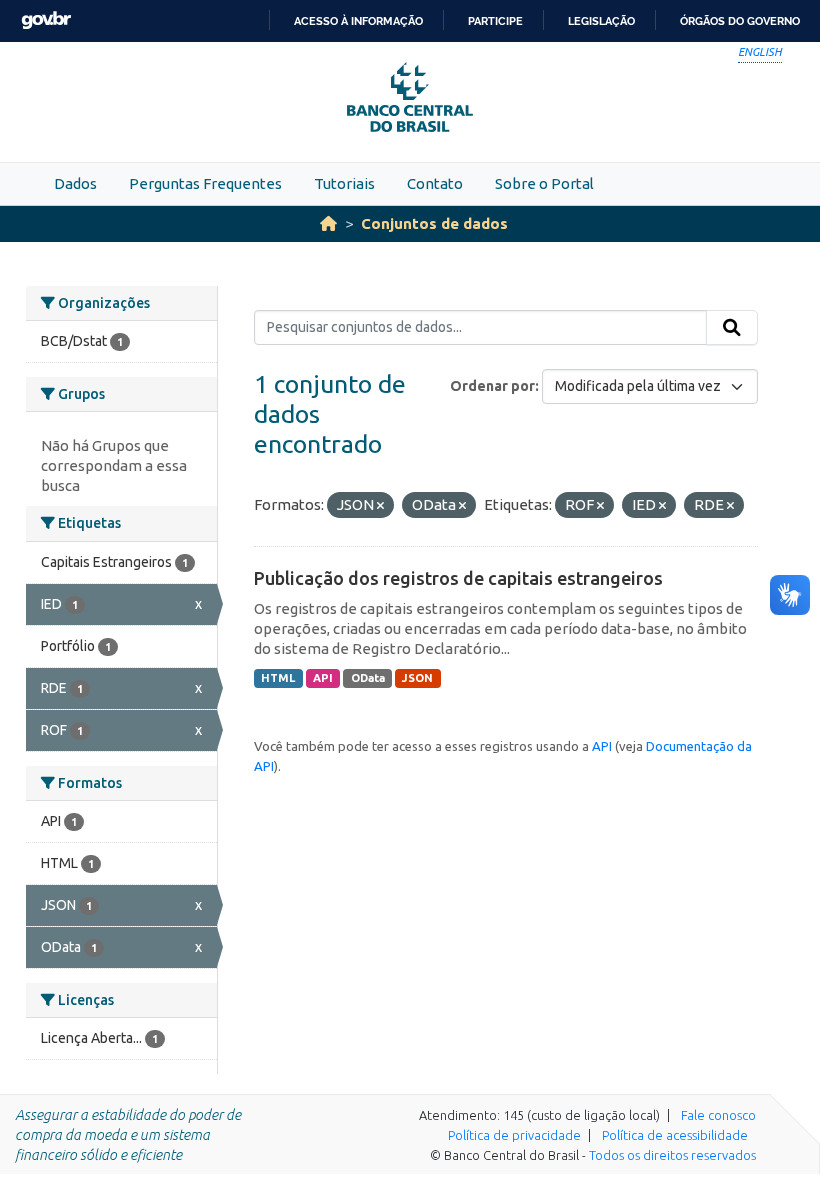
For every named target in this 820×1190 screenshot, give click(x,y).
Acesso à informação (358, 21)
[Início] (328, 223)
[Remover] (380, 506)
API (323, 678)
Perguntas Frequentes (205, 183)
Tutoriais (344, 183)
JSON (417, 678)
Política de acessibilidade (675, 1135)
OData (368, 678)
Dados (75, 183)
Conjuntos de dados (434, 223)
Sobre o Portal (544, 183)
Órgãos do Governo (740, 21)
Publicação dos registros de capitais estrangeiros (458, 578)
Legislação (601, 21)
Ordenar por (492, 386)
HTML (278, 678)
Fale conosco (718, 1115)
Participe (495, 21)
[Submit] (732, 328)
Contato (435, 183)
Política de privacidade (514, 1135)
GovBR (46, 20)
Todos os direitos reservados (672, 1155)
